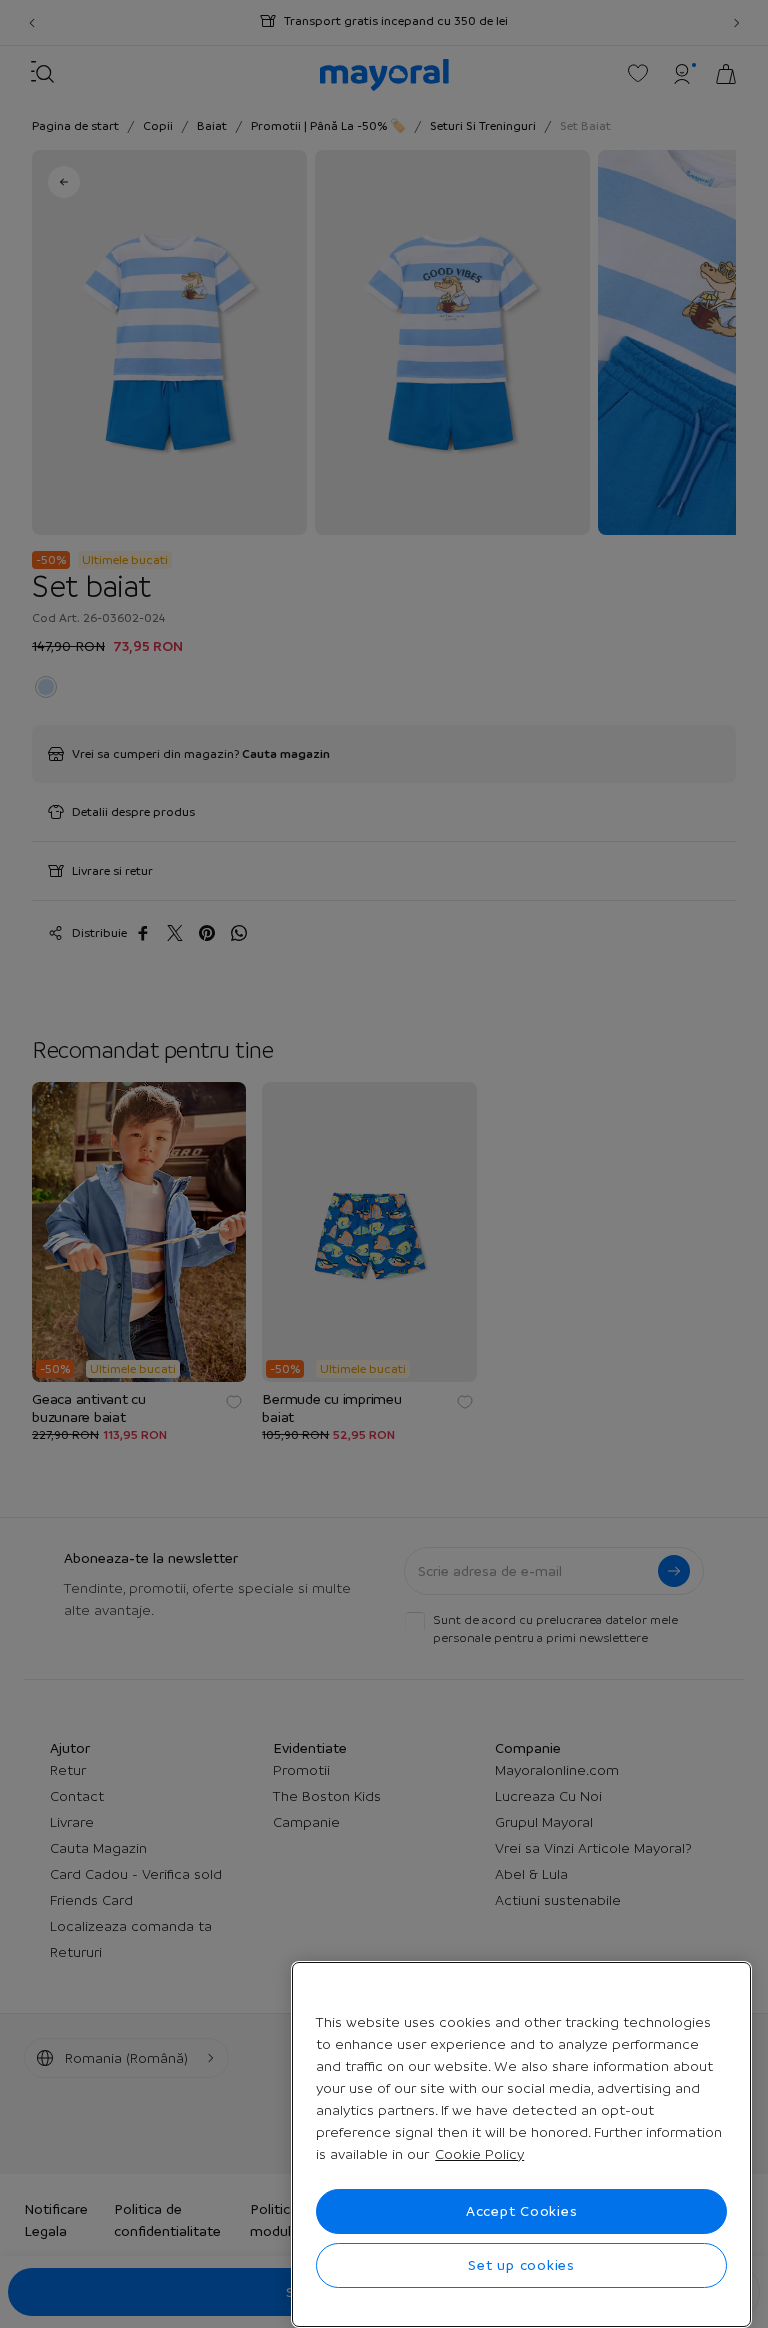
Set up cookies (521, 2265)
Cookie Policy (479, 2154)
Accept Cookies (522, 2211)
